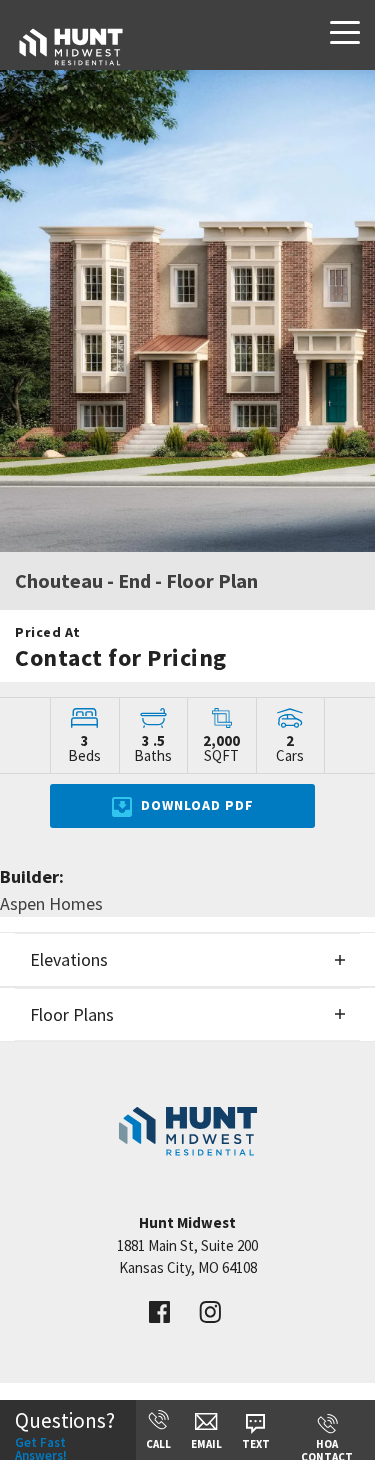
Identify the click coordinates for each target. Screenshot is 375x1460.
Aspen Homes (51, 903)
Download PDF (195, 805)
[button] (187, 959)
